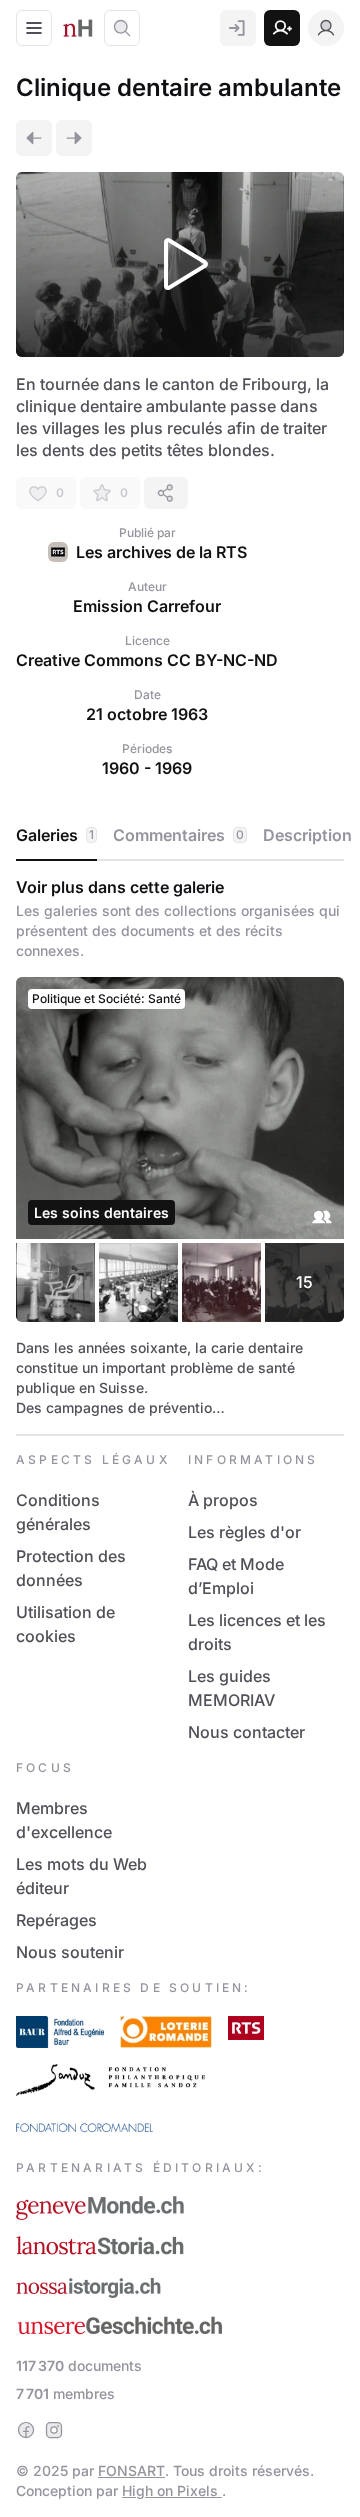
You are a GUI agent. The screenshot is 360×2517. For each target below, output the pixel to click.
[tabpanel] (180, 1147)
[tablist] (180, 836)
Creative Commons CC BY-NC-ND (147, 660)
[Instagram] (54, 2430)
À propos (223, 1500)
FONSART (131, 2470)
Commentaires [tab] (178, 835)
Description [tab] (307, 835)
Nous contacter (246, 1732)
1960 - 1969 (147, 768)
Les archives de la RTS (161, 552)
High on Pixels (172, 2490)
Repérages (56, 1920)
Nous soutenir (70, 1952)
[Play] (180, 264)
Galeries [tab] (55, 835)
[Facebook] (26, 2430)
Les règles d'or (244, 1532)
